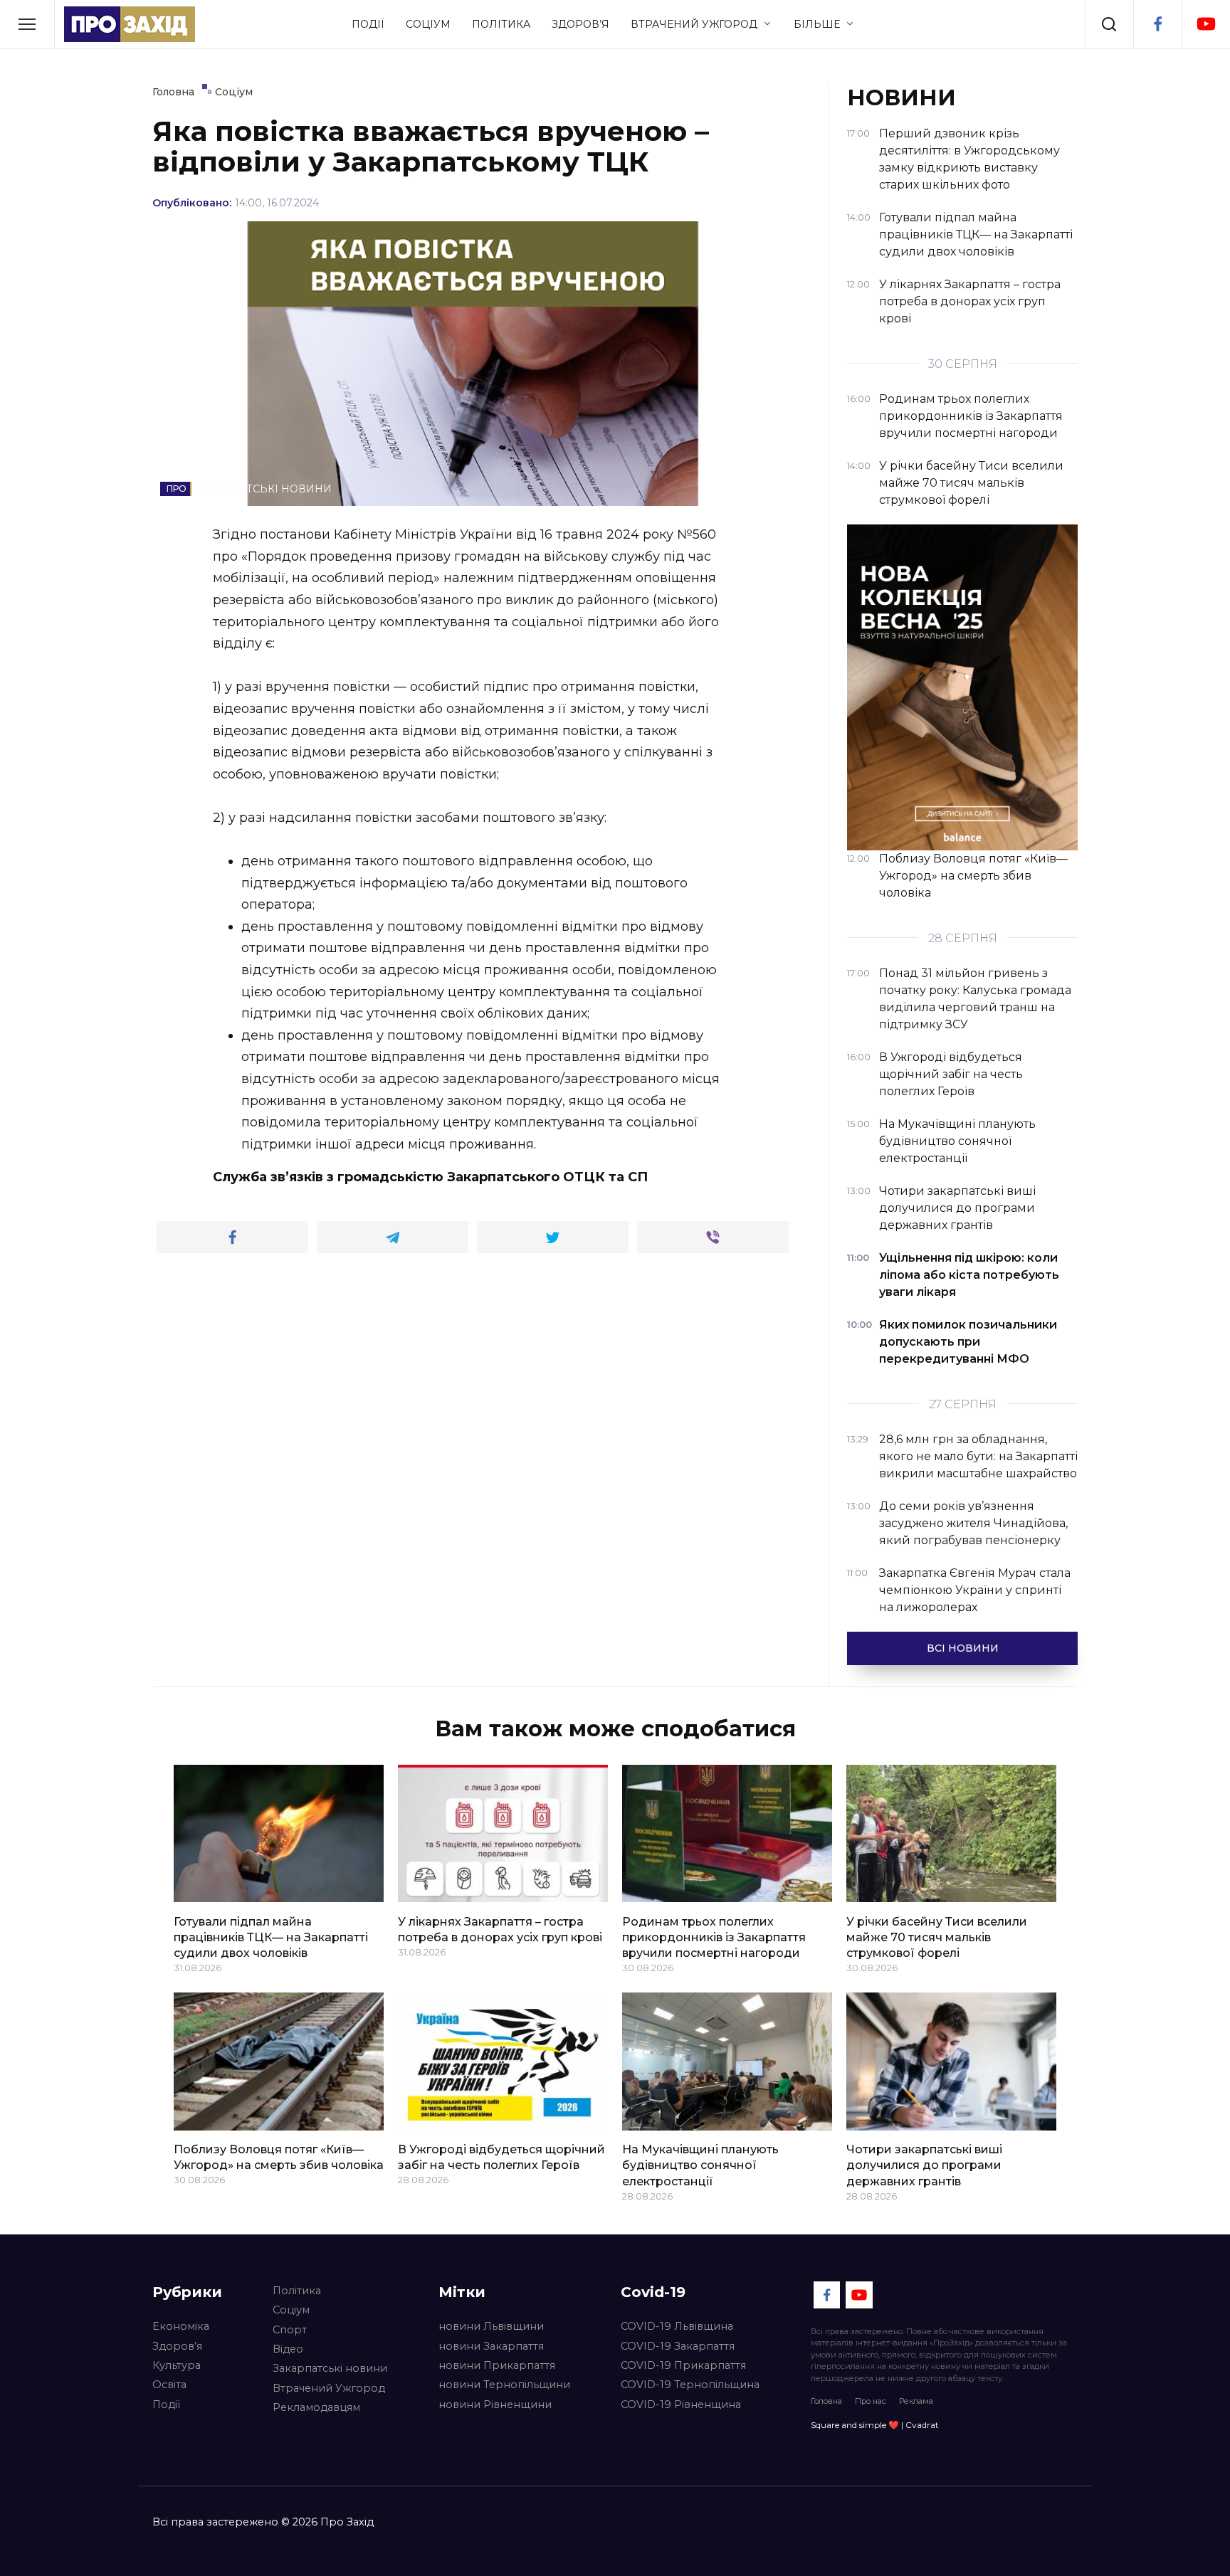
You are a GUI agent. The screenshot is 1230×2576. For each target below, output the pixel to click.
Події (368, 24)
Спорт (290, 2330)
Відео (288, 2349)
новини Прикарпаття (497, 2365)
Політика (501, 24)
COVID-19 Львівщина (677, 2326)
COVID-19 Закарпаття (678, 2346)
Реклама (916, 2401)
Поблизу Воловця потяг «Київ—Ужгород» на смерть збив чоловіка (279, 2157)
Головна (826, 2401)
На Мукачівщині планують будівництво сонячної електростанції (700, 2165)
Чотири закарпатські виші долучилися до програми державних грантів (924, 2165)
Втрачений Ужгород (694, 24)
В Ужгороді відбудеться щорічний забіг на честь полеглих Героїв (501, 2157)
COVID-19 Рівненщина (681, 2405)
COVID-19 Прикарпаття (683, 2365)
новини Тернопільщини (504, 2385)
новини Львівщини (491, 2326)
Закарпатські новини (330, 2368)
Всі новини (963, 1648)
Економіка (181, 2326)
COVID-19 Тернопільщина (690, 2385)
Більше (817, 24)
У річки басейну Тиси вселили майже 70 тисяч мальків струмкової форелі (937, 1937)
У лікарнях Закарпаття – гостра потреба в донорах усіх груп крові (500, 1929)
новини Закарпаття (491, 2346)
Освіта (169, 2385)
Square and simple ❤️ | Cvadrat (875, 2425)
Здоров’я (580, 24)
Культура (177, 2365)
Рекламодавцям (316, 2407)
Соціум (428, 24)
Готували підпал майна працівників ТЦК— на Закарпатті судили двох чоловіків (271, 1937)
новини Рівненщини (495, 2405)
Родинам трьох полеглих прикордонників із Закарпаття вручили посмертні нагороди (714, 1937)
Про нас (871, 2401)
